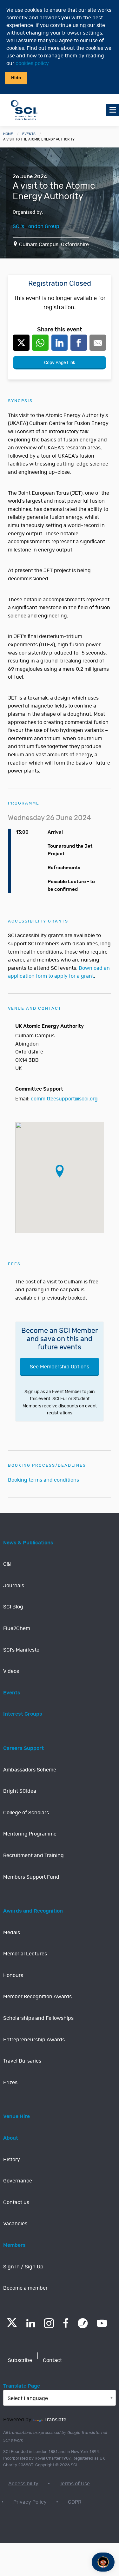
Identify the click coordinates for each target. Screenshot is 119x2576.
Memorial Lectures (25, 1954)
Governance (18, 2181)
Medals (12, 1933)
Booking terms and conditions (43, 1480)
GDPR (75, 2502)
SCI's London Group (36, 226)
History (12, 2160)
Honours (13, 1975)
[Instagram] (49, 2323)
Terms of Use (75, 2484)
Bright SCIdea (20, 1791)
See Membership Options (60, 1367)
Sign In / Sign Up (23, 2267)
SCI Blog (13, 1607)
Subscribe (20, 2360)
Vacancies (15, 2224)
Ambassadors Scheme (30, 1770)
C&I (7, 1564)
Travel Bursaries (22, 2061)
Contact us (16, 2202)
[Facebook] (66, 2323)
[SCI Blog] (83, 2323)
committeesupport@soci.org (64, 1099)
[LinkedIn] (31, 2323)
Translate (55, 2420)
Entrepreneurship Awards (34, 2040)
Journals (14, 1586)
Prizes (10, 2083)
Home (8, 134)
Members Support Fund (31, 1877)
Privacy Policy (30, 2502)
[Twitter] (12, 2325)
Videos (11, 1671)
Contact (52, 2360)
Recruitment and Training (33, 1855)
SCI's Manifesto (21, 1650)
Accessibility (23, 2484)
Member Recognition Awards (37, 1997)
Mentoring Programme (30, 1834)
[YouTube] (102, 2323)
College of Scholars (26, 1813)
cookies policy (32, 63)
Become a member (25, 2288)
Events (29, 134)
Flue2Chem (17, 1628)
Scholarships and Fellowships (38, 2018)
